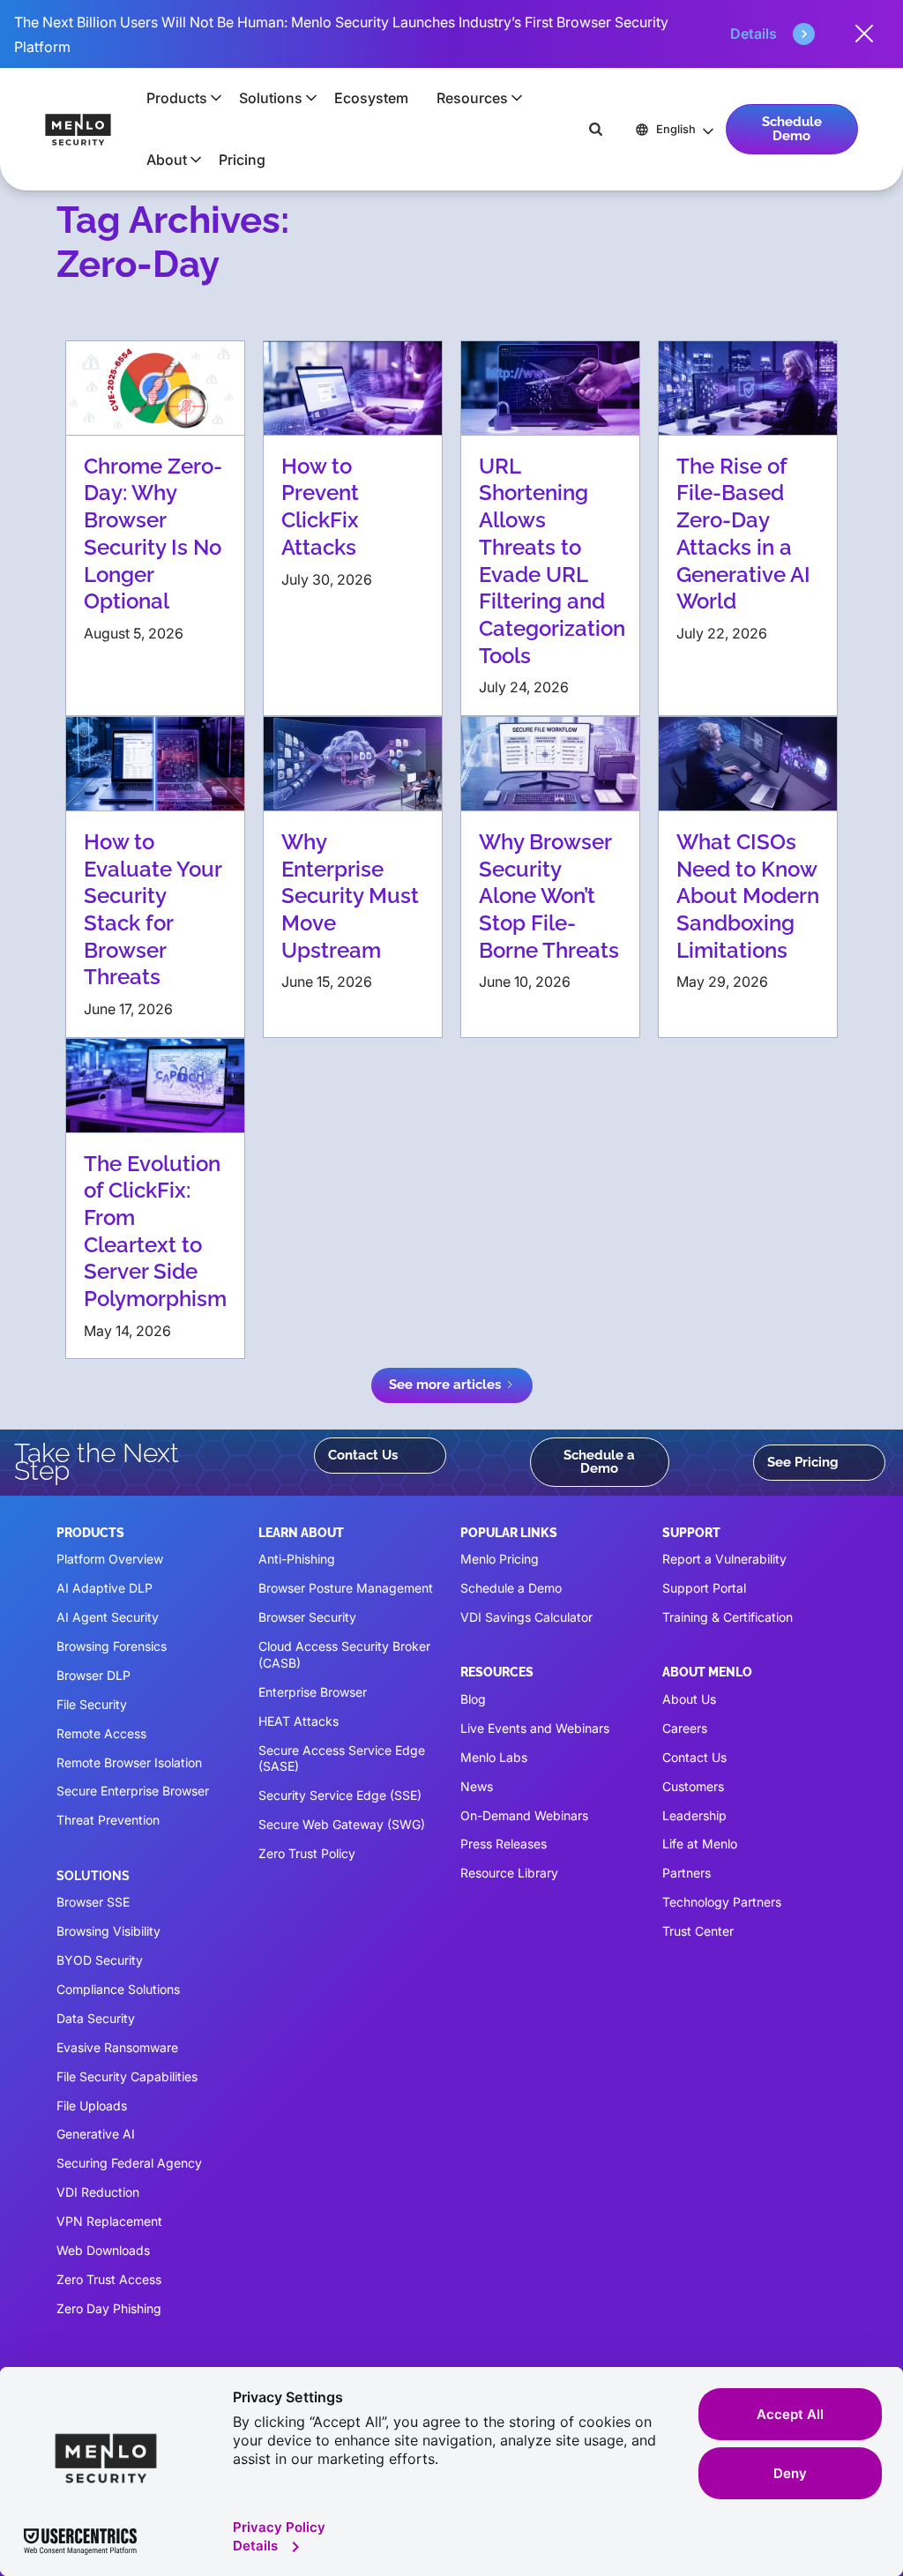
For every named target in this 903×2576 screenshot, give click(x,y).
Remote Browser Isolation (129, 1762)
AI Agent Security (108, 1617)
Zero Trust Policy (307, 1853)
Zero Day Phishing (109, 2308)
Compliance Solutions (118, 1989)
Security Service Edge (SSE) (340, 1795)
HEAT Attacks (299, 1721)
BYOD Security (100, 1960)
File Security (92, 1704)
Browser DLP (93, 1675)
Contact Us (363, 1455)
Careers (685, 1728)
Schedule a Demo (599, 1462)
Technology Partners (722, 1902)
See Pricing (803, 1462)
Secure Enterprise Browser (133, 1791)
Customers (693, 1786)
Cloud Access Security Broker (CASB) (344, 1654)
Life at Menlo (700, 1844)
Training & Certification (728, 1617)
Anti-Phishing (297, 1559)
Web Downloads (103, 2250)
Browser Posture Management (346, 1588)
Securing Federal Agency (129, 2163)
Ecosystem (371, 98)
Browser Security (307, 1617)
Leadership (694, 1815)
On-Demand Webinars (524, 1815)
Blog (473, 1699)
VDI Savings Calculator (526, 1617)
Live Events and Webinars (535, 1728)
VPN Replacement (109, 2221)
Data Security (96, 2018)
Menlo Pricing (500, 1559)
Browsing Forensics (112, 1646)
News (477, 1786)
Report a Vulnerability (724, 1559)
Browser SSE (93, 1902)
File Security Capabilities (127, 2076)
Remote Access (101, 1733)
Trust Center (698, 1931)
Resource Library (509, 1873)
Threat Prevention (108, 1820)
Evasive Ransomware (117, 2047)
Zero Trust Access (109, 2279)
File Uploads (92, 2106)
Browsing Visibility (108, 1931)
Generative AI (96, 2134)
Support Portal (704, 1588)
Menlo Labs (494, 1757)
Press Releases (504, 1844)
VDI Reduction (98, 2192)
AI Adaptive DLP (104, 1588)
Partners (687, 1873)
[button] (179, 98)
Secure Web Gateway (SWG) (342, 1824)
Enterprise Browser (313, 1692)
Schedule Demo (792, 128)
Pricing (242, 160)
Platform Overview (110, 1559)
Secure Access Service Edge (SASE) (342, 1758)
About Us (689, 1699)
